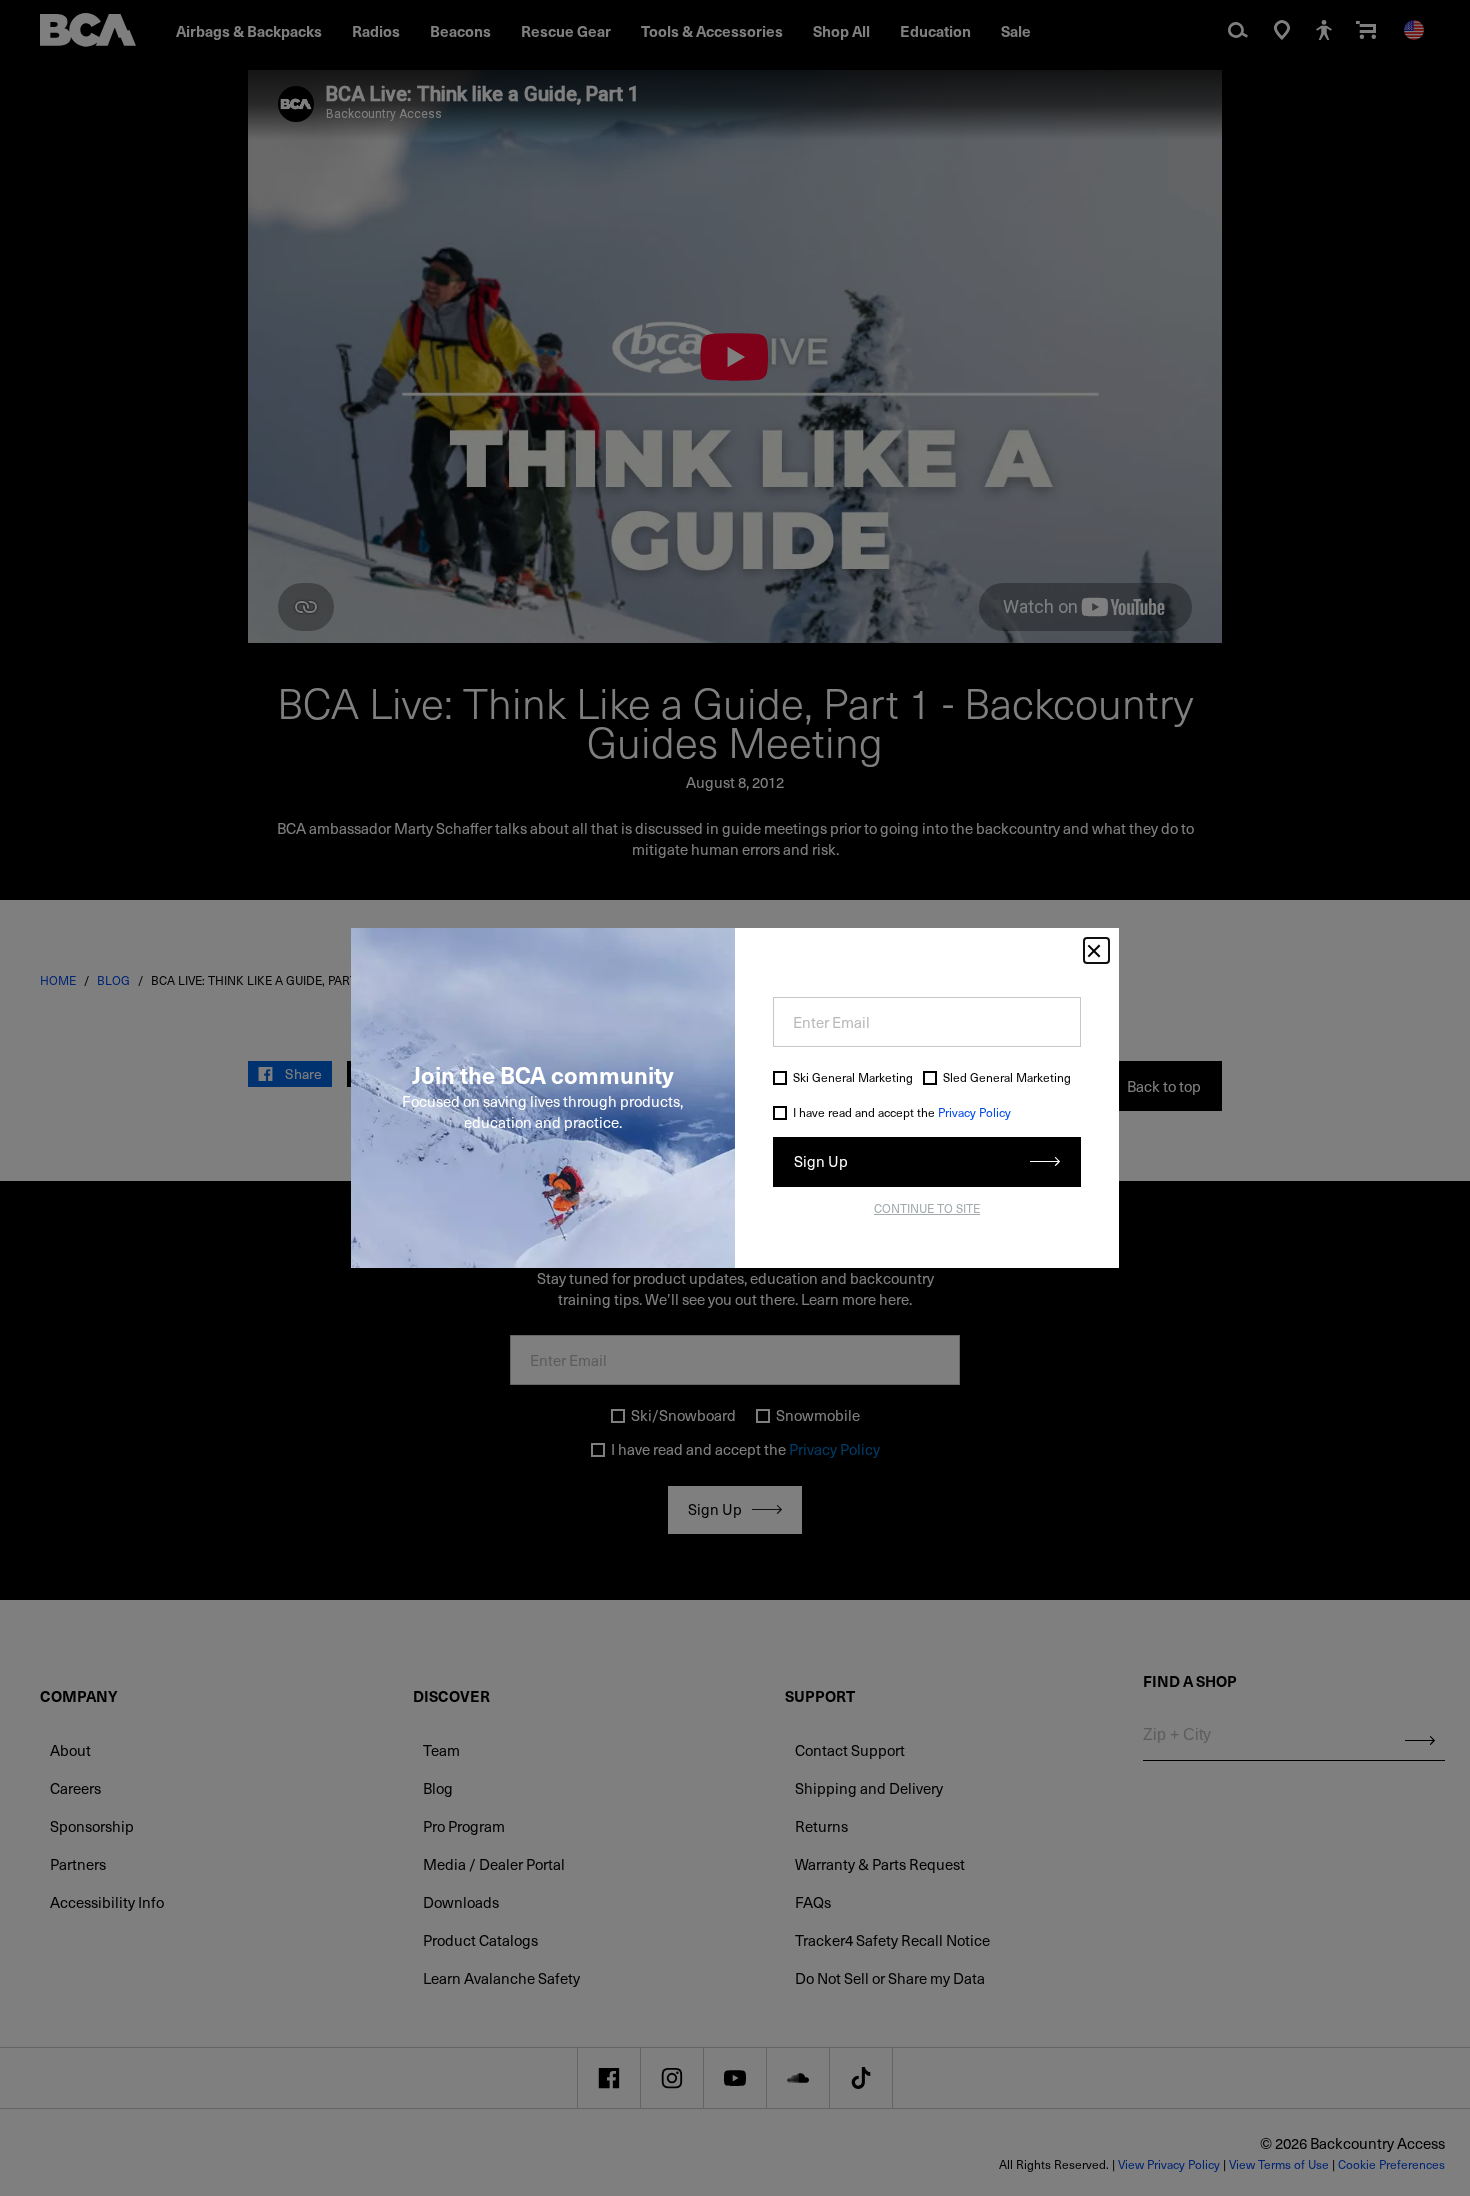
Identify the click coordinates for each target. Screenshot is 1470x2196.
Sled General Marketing (1007, 1077)
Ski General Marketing (853, 1077)
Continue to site (927, 1208)
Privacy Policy (974, 1112)
